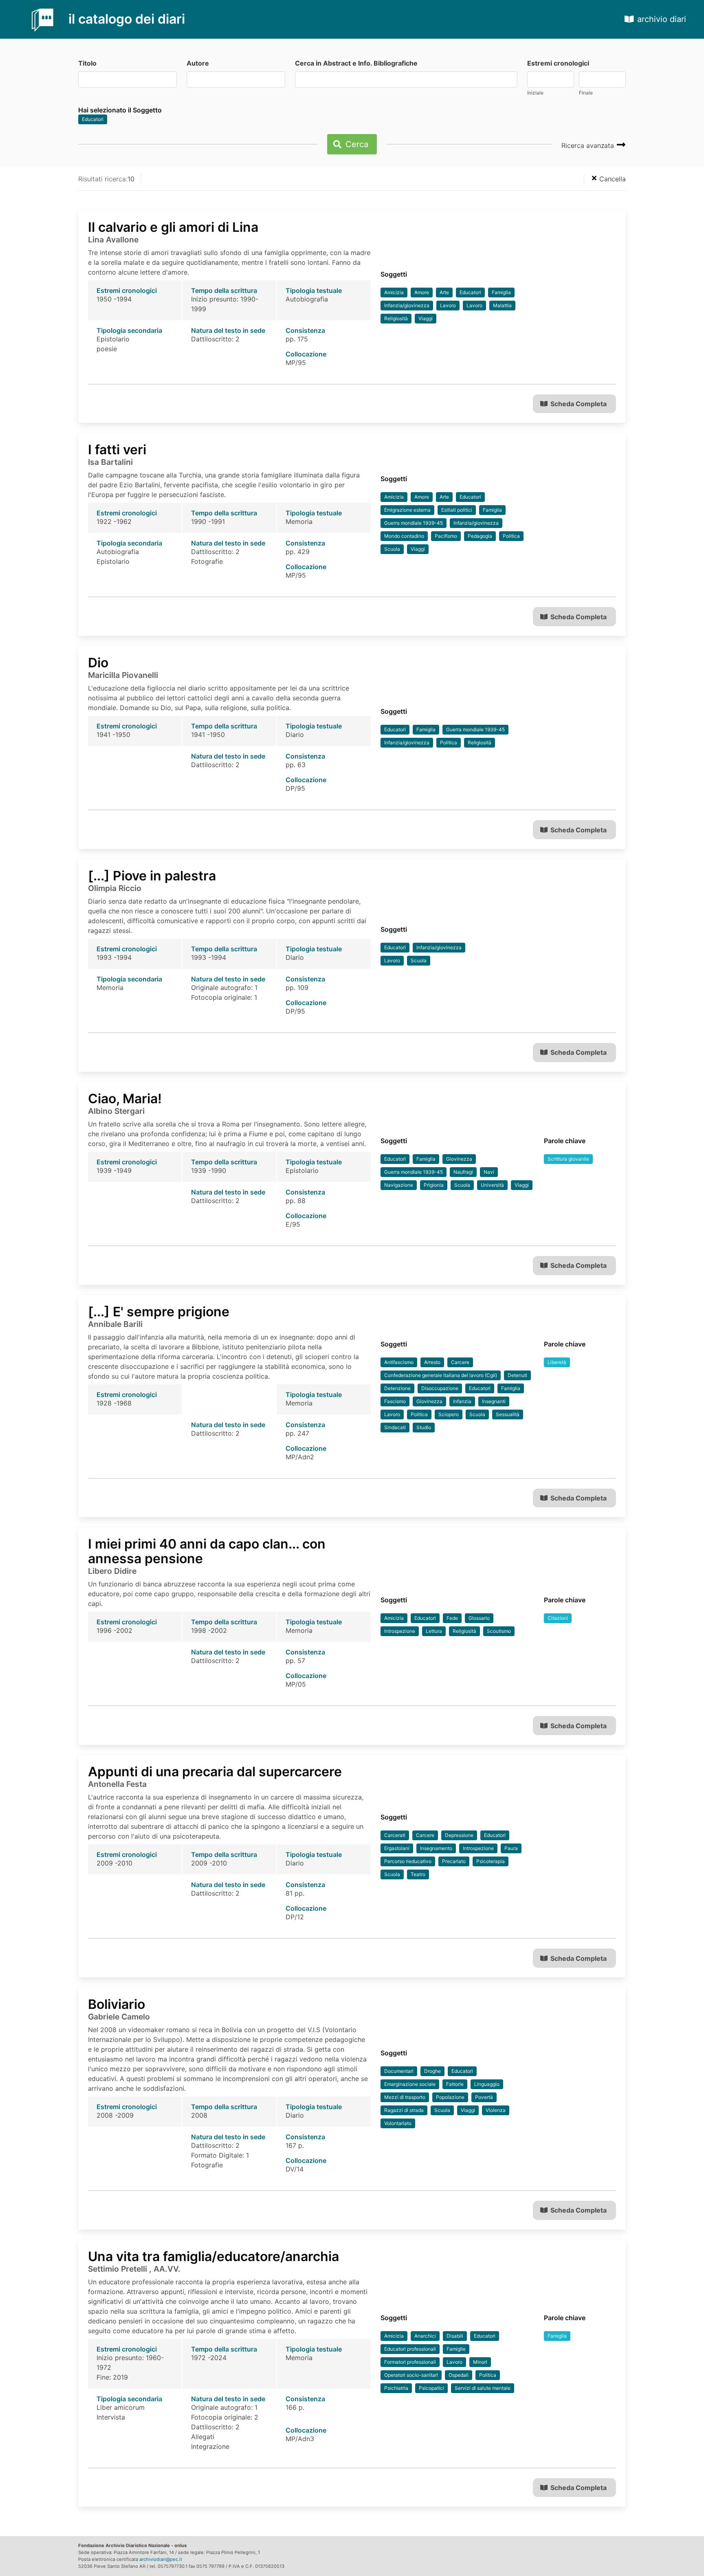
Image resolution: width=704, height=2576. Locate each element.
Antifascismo (399, 1362)
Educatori (93, 119)
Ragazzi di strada (404, 2110)
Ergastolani (397, 1848)
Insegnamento (436, 1848)
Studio (424, 1427)
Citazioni (558, 1618)
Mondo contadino (404, 536)
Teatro (418, 1874)
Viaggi (426, 318)
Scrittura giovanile (568, 1159)
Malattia (502, 305)
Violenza (496, 2110)
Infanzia (462, 1401)
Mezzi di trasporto (405, 2097)
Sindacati (395, 1427)
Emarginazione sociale (410, 2084)
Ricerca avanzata (589, 145)
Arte (444, 292)
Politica (511, 536)
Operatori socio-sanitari (411, 2375)
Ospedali (459, 2375)
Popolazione (450, 2097)
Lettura (434, 1631)
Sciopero (449, 1414)
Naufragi (463, 1172)
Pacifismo (446, 536)
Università (492, 1185)
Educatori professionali (410, 2349)
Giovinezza (459, 1159)
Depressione (459, 1835)
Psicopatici (431, 2388)
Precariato (454, 1861)
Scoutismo (499, 1631)
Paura (511, 1848)
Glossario (479, 1618)
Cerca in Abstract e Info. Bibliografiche (356, 63)
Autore (198, 63)
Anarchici (425, 2336)
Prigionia (434, 1185)
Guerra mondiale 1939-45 (414, 523)
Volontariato (398, 2123)
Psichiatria (396, 2388)
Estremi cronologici (558, 63)
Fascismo (395, 1401)
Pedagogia (480, 536)
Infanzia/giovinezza (407, 305)
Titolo (87, 63)
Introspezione (400, 1631)
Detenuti (517, 1375)
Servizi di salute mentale (483, 2388)
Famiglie (456, 2349)
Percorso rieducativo (408, 1861)
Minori (480, 2362)
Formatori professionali (410, 2362)
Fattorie (455, 2084)
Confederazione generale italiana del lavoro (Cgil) (441, 1375)
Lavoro (448, 305)
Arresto (432, 1362)
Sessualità (508, 1414)
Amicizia (394, 292)
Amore (422, 292)
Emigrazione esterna (407, 510)
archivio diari (662, 19)
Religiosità (396, 318)
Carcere (460, 1362)
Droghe (432, 2071)
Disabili (455, 2336)
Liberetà (557, 1362)
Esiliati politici (457, 510)
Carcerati (395, 1835)
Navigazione (399, 1185)
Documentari (399, 2071)
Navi (489, 1172)
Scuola (392, 549)
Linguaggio (487, 2084)
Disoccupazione (440, 1388)
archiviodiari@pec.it (161, 2559)
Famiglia (501, 292)
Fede (452, 1618)
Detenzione (397, 1388)
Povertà (484, 2097)
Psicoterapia (491, 1861)
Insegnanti (494, 1401)
